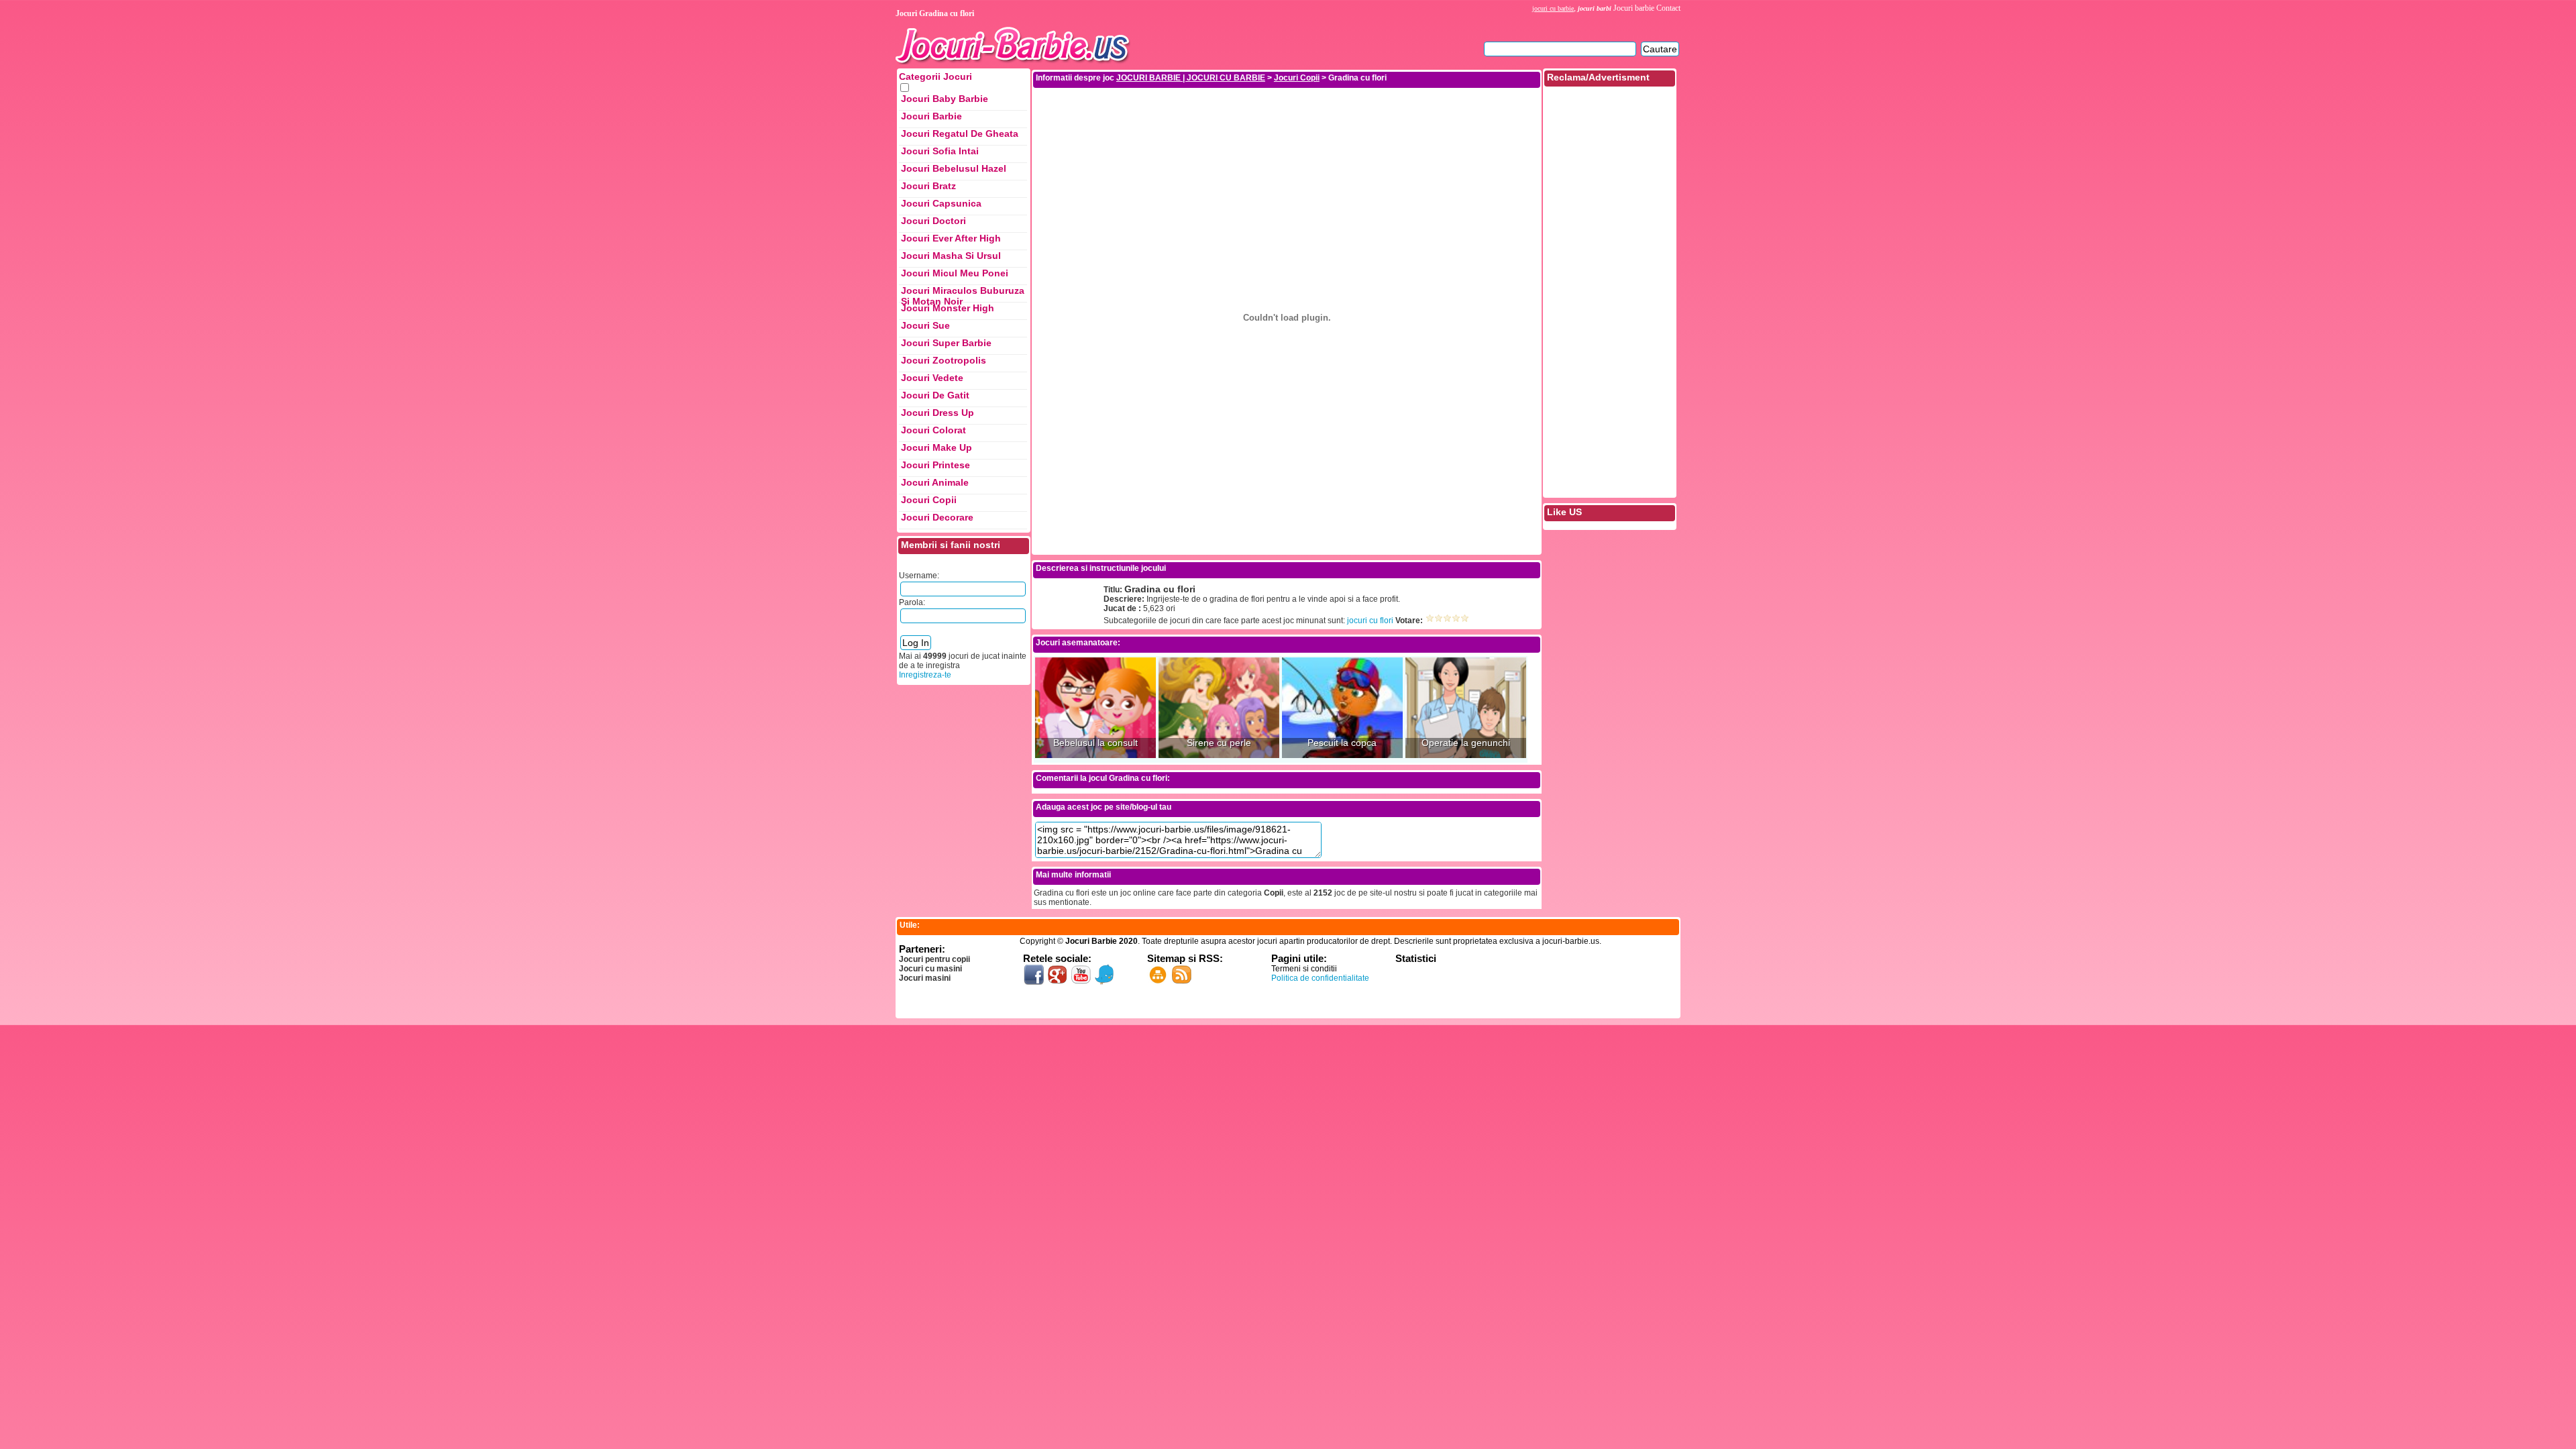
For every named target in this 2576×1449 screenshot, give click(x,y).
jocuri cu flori (1370, 621)
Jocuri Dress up (937, 413)
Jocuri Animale (935, 482)
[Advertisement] (1287, 119)
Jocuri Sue (925, 325)
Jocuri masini (925, 978)
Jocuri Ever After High (951, 238)
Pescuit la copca (1342, 743)
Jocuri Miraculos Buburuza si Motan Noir (963, 294)
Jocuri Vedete (932, 378)
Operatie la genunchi (1466, 743)
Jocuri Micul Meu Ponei (955, 273)
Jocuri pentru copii (934, 959)
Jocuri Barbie (931, 116)
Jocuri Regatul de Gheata (960, 133)
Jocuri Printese (935, 465)
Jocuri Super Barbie (946, 343)
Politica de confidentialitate (1320, 978)
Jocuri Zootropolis (944, 360)
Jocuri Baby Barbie (945, 99)
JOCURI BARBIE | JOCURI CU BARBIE (1191, 78)
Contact (1668, 8)
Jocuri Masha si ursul (951, 256)
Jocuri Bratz (928, 186)
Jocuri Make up (936, 447)
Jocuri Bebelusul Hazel (954, 168)
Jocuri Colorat (933, 430)
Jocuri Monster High (948, 308)
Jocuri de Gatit (935, 395)
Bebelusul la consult (1095, 743)
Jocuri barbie (1634, 8)
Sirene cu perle (1219, 743)
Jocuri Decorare (937, 517)
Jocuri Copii (929, 500)
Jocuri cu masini (930, 969)
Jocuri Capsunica (941, 203)
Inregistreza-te (925, 675)
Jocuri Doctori (933, 221)
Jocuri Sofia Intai (940, 151)
